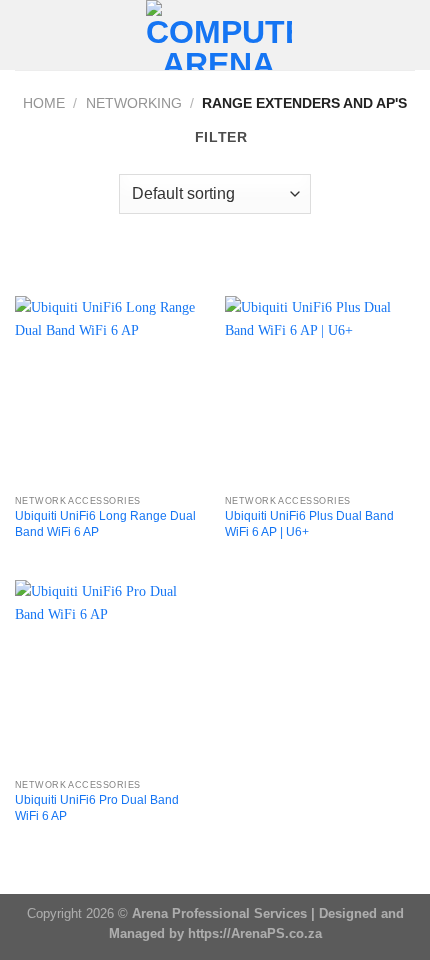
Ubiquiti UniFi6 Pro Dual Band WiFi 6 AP (97, 808)
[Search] (408, 35)
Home (44, 103)
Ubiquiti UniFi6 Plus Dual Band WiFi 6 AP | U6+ (309, 524)
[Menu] (26, 35)
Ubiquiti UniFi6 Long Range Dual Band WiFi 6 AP (105, 524)
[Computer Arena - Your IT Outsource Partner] (219, 35)
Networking (134, 103)
